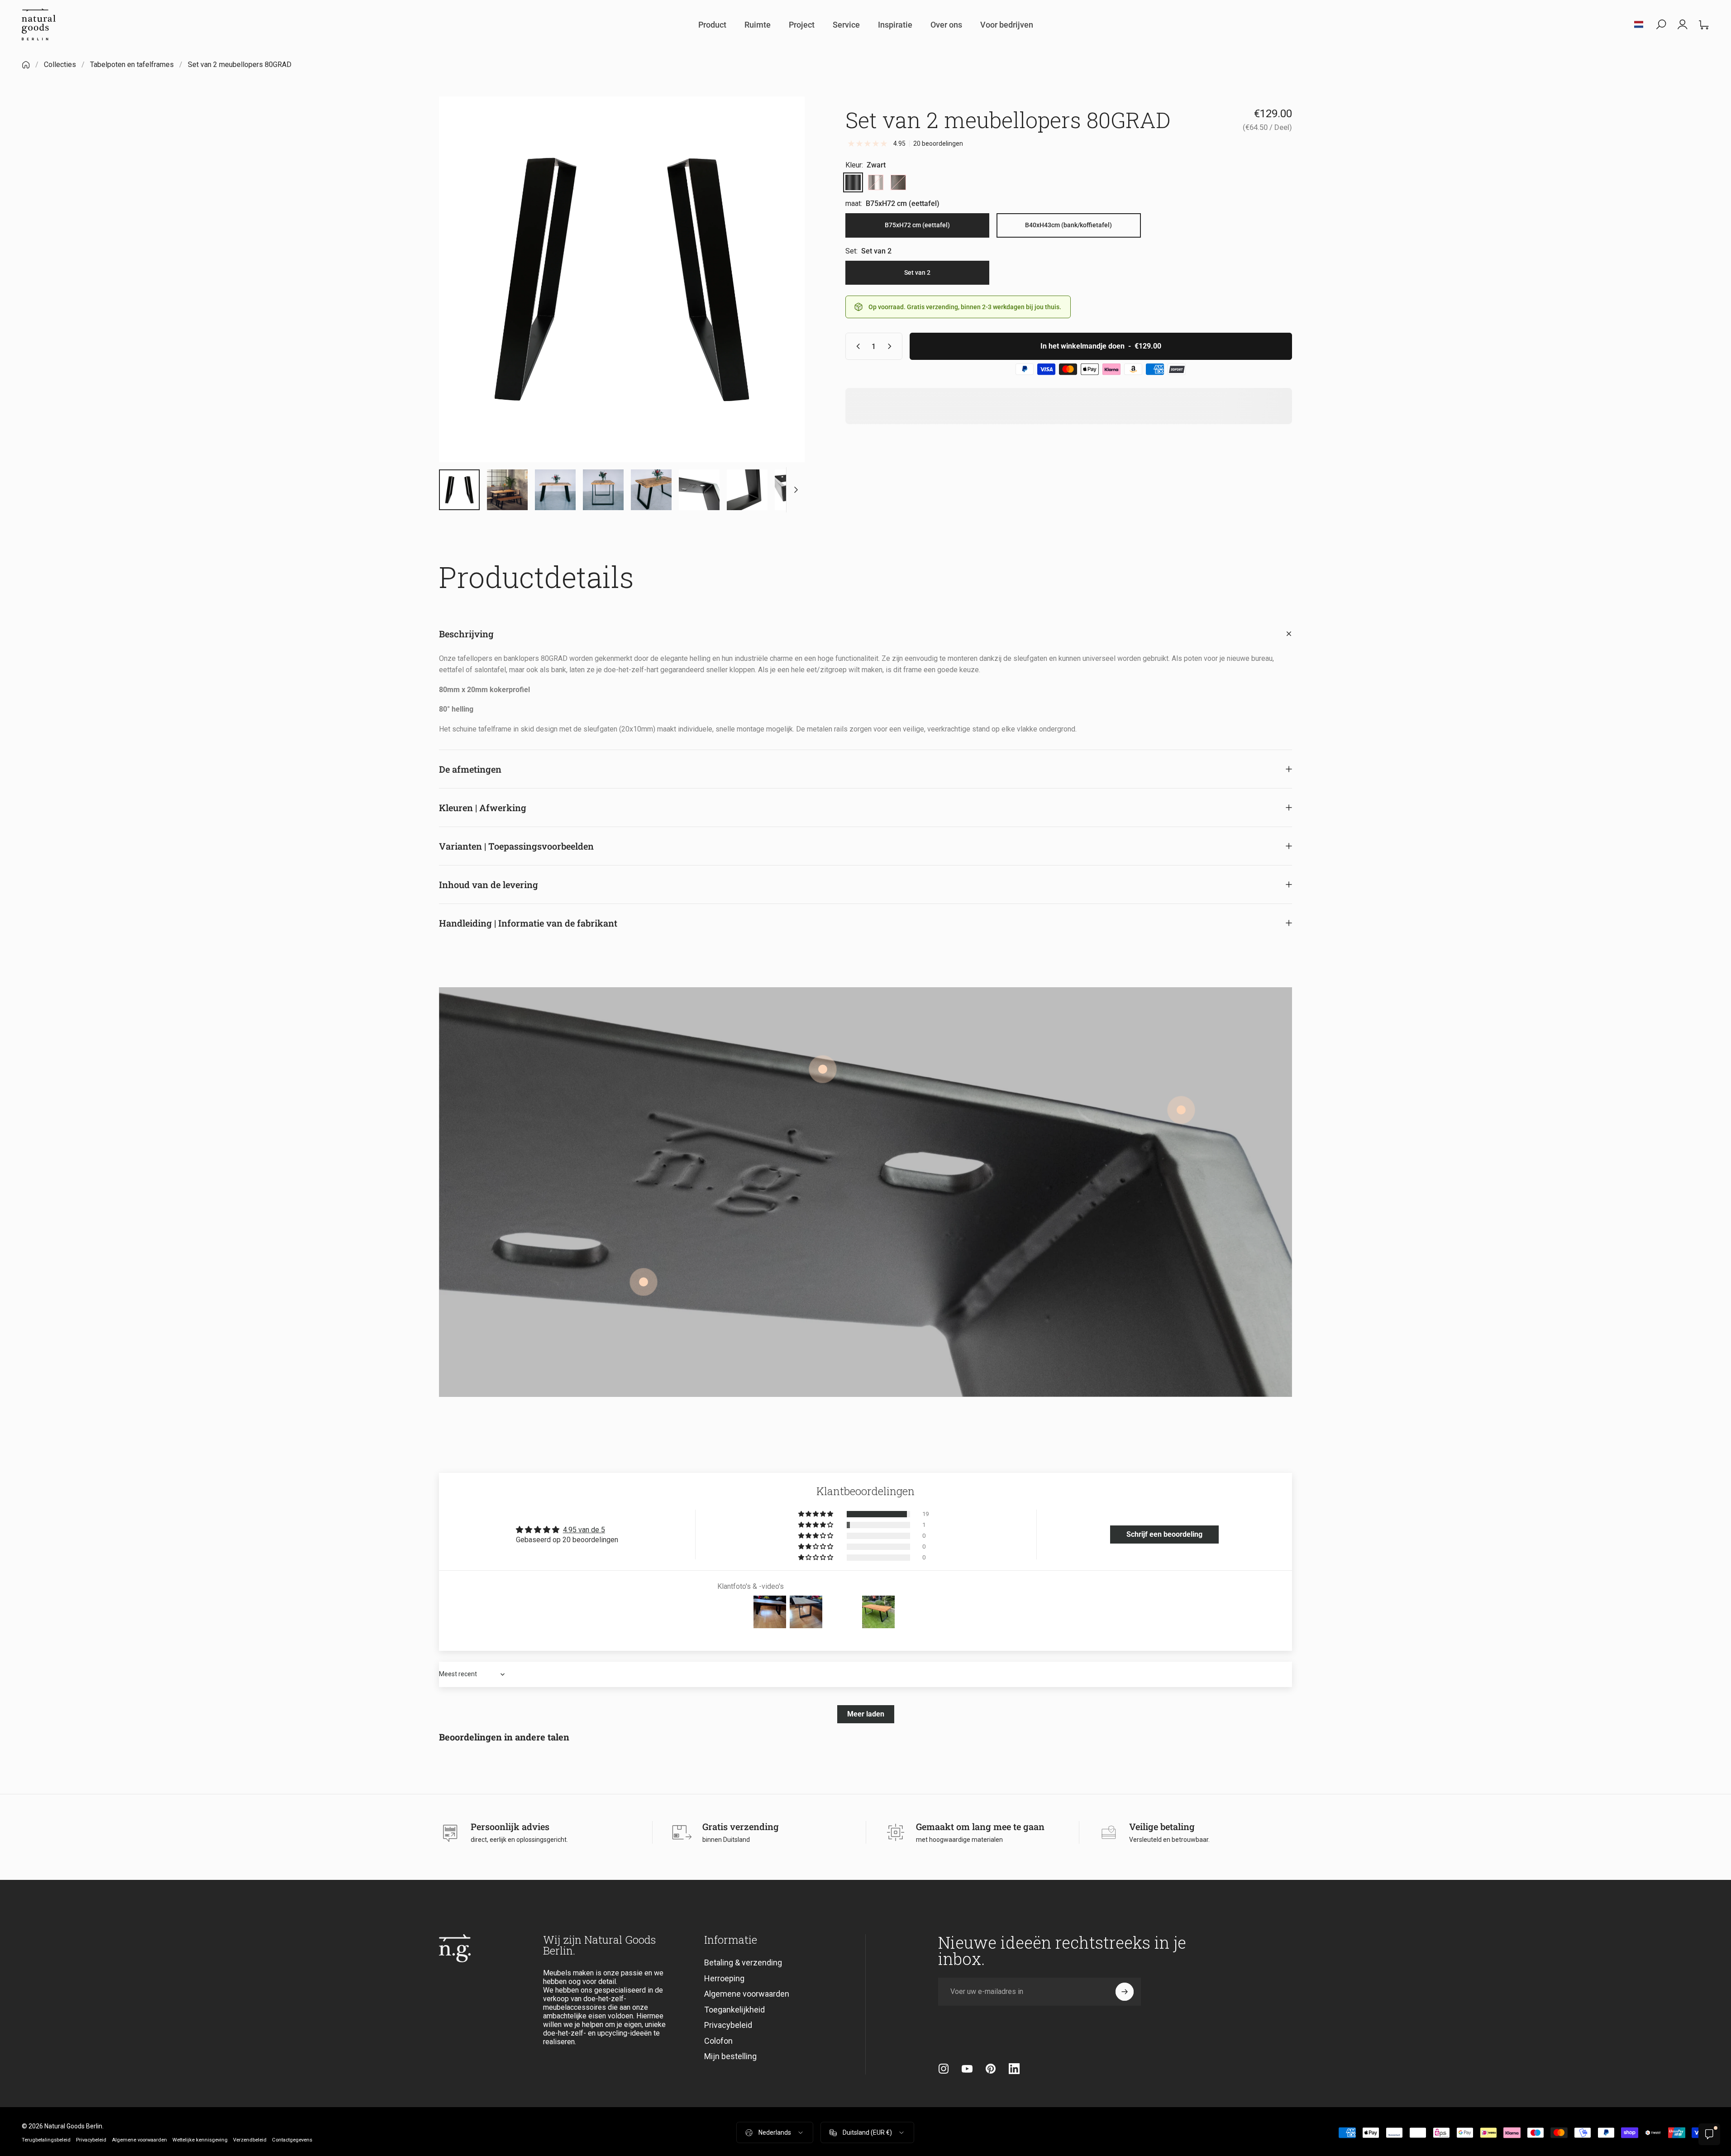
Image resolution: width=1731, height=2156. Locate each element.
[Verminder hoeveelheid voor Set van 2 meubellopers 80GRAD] (856, 349)
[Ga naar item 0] (459, 493)
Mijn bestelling (730, 2059)
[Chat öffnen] (1709, 2134)
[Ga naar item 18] (795, 493)
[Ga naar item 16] (699, 493)
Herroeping (724, 1981)
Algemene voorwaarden (747, 1996)
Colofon (718, 2044)
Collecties (60, 67)
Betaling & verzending (743, 1965)
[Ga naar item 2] (507, 493)
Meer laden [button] (866, 1717)
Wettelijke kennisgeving (200, 2143)
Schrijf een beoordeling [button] (1164, 1537)
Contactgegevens (292, 2143)
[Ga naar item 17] (747, 493)
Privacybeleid (728, 2028)
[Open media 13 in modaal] (622, 282)
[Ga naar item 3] (555, 493)
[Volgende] (781, 304)
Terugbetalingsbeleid (46, 2143)
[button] (816, 1517)
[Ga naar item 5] (651, 493)
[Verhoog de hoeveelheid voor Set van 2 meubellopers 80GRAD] (892, 349)
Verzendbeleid (250, 2143)
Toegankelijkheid (734, 2012)
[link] (1181, 1113)
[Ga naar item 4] (603, 493)
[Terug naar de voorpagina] (26, 67)
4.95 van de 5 (584, 1532)
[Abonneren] (1125, 1994)
